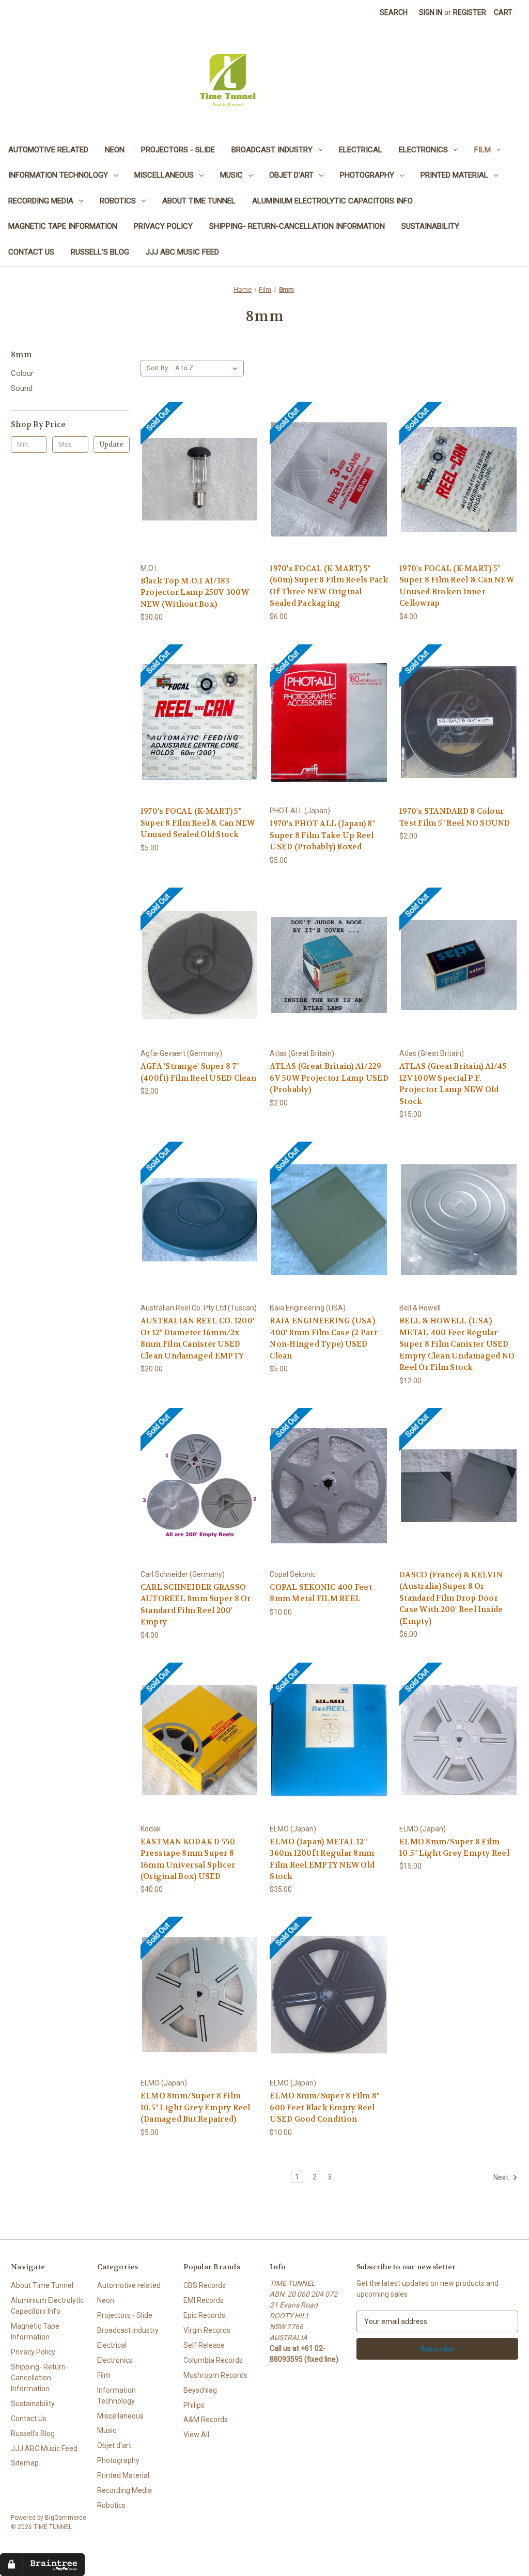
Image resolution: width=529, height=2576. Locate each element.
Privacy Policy (163, 226)
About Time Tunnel (199, 201)
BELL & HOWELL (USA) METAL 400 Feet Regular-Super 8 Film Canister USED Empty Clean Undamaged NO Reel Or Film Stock (457, 1344)
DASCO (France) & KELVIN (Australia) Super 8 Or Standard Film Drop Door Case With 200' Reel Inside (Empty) (451, 1598)
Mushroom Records (215, 2375)
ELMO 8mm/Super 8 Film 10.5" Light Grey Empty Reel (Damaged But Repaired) (196, 2107)
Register (470, 12)
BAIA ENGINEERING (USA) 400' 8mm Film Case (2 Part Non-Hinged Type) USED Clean (323, 1338)
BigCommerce (66, 2518)
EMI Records (204, 2300)
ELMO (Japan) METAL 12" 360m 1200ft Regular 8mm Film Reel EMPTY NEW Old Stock (322, 1859)
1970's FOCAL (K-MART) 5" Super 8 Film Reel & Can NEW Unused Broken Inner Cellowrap (457, 586)
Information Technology (58, 175)
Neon (115, 150)
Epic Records (204, 2315)
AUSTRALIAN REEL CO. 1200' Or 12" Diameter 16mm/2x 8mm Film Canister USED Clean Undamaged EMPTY (197, 1338)
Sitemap (25, 2463)
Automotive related (48, 150)
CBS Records (205, 2285)
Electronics (423, 150)
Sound (22, 388)
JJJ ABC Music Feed (182, 252)
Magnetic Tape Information (63, 226)
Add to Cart (329, 974)
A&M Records (206, 2420)
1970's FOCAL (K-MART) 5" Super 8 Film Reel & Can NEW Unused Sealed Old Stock (198, 823)
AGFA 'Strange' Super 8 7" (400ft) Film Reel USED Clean (198, 1072)
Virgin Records (207, 2330)
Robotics (118, 201)
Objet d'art (291, 175)
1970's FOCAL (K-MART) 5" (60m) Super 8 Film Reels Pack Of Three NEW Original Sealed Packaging (329, 586)
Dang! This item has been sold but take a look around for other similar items (200, 488)
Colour (22, 373)
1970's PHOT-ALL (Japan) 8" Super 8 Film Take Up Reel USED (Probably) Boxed (322, 835)
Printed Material (454, 175)
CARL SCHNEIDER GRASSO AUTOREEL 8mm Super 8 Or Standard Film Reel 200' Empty (196, 1605)
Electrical (361, 150)
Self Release (204, 2345)
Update (112, 444)
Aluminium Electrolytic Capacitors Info (332, 201)
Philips (194, 2405)
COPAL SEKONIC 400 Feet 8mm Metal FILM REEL (321, 1593)
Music (231, 175)
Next (502, 2177)
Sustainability (430, 226)
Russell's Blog (100, 252)
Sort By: (158, 368)
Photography (367, 175)
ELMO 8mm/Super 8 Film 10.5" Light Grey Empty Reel (454, 1848)
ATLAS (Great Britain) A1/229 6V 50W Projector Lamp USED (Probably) (329, 1078)
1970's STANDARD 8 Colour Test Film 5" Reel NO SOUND (455, 817)
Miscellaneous (164, 175)
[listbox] (208, 368)
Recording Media (41, 201)
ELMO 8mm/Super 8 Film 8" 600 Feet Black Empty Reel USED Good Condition (324, 2107)
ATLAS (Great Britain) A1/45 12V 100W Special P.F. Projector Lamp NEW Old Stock (453, 1084)
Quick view (169, 463)
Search (394, 12)
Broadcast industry (272, 150)
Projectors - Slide (178, 150)
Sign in (431, 12)
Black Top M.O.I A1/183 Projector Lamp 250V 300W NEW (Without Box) (195, 592)
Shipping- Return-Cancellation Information (297, 226)
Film (483, 150)
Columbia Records (213, 2360)
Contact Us (31, 252)
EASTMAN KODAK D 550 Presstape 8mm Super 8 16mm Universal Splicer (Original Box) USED (188, 1859)
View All (196, 2435)
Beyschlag (200, 2390)
